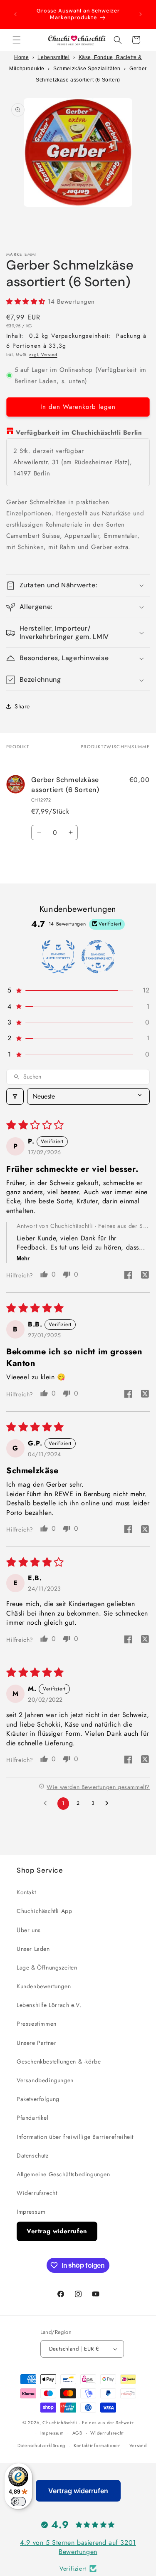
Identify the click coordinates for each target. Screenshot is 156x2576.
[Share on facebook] (128, 1276)
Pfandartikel (32, 2118)
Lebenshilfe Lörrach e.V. (49, 2005)
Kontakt (26, 1892)
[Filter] (15, 1096)
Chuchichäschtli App (44, 1911)
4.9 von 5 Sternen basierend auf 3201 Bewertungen (78, 2547)
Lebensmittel (53, 57)
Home (21, 57)
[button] (17, 40)
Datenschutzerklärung (41, 2445)
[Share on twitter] (145, 1276)
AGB (77, 2433)
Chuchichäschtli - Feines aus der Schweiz (88, 2423)
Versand (138, 2445)
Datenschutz (33, 2155)
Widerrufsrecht (37, 2193)
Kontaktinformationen (97, 2445)
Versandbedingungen (45, 2080)
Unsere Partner (36, 2043)
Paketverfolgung (38, 2099)
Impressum (31, 2212)
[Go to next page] (109, 1804)
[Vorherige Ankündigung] (15, 14)
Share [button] (22, 706)
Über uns (29, 1930)
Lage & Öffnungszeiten (47, 1967)
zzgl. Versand (43, 355)
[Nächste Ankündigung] (141, 14)
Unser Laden (33, 1949)
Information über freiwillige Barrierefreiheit (75, 2137)
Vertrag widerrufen (57, 2231)
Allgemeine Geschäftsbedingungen (63, 2174)
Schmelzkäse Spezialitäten (87, 69)
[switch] (18, 2502)
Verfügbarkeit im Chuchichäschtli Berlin (79, 433)
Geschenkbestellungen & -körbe (59, 2061)
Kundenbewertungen (44, 1986)
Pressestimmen (37, 2024)
